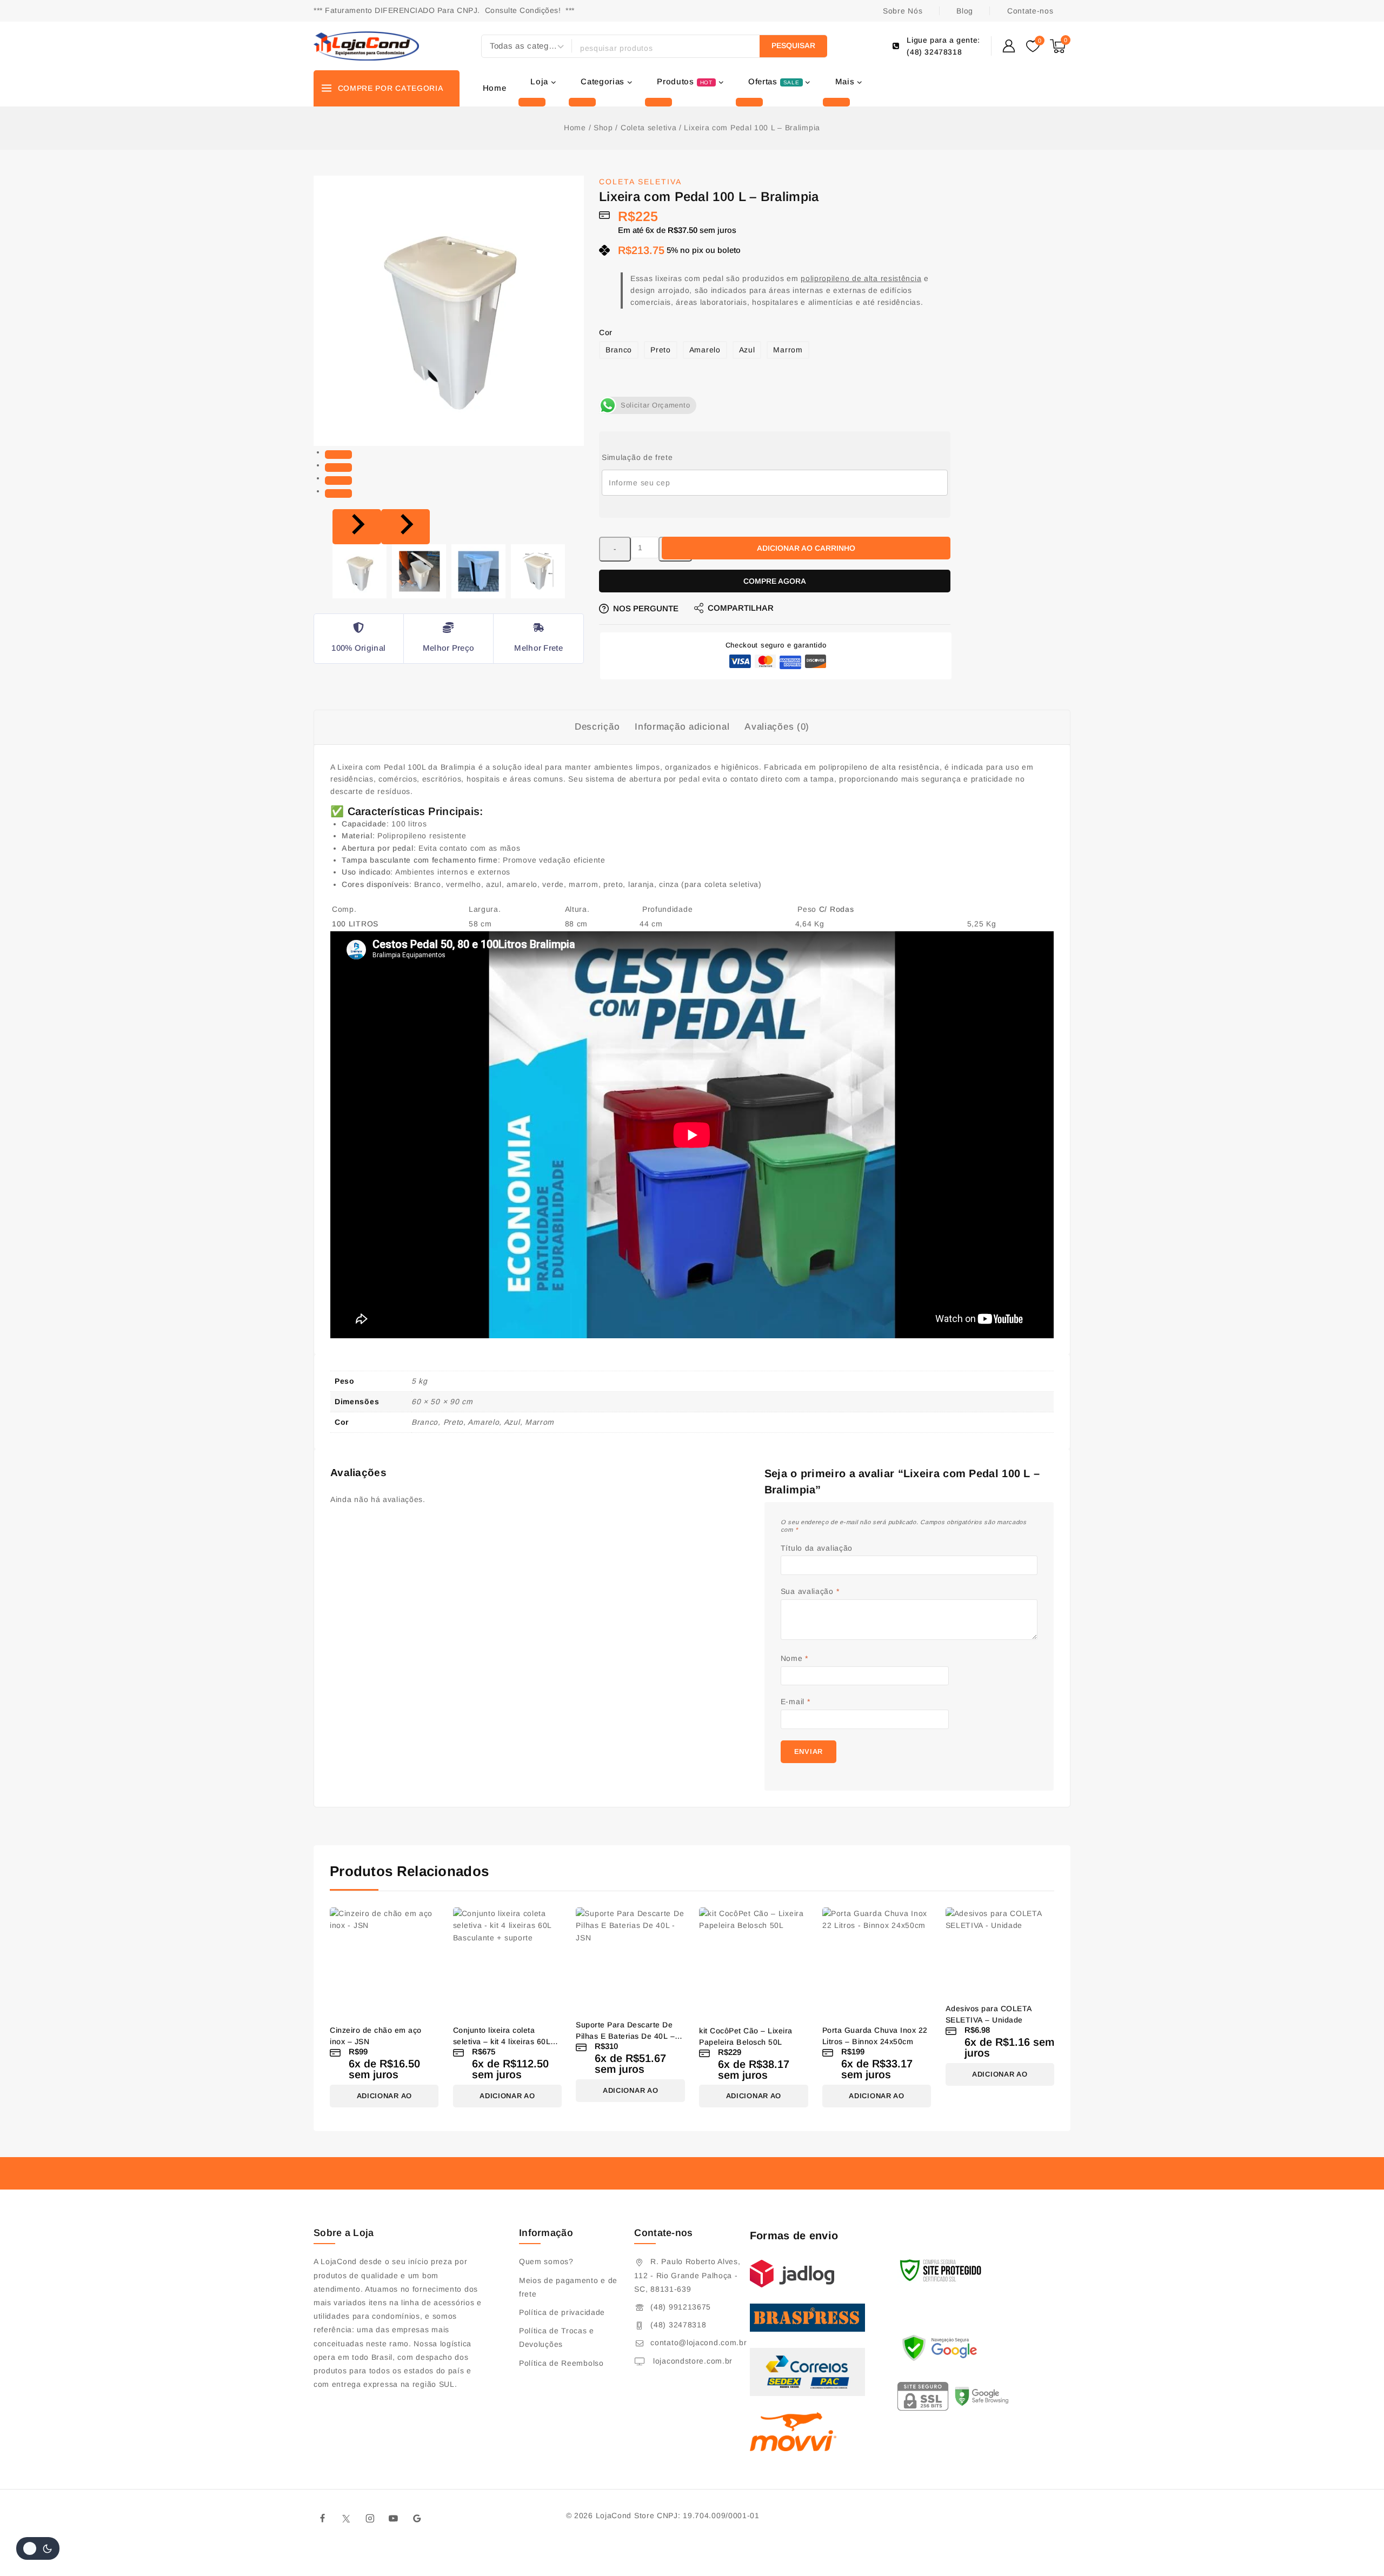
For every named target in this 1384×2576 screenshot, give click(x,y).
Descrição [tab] (597, 727)
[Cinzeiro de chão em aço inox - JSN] (384, 1962)
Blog (965, 11)
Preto (661, 350)
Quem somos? (546, 2261)
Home (495, 88)
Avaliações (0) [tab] (777, 727)
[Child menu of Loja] (532, 102)
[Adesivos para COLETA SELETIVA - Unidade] (1000, 1951)
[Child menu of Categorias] (582, 102)
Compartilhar (741, 608)
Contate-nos (1030, 11)
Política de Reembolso (561, 2363)
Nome (794, 1658)
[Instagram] (370, 2519)
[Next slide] (405, 527)
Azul (747, 350)
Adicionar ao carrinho (806, 548)
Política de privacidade (562, 2312)
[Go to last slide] (357, 527)
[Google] (417, 2519)
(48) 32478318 (678, 2325)
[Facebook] (323, 2519)
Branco (619, 350)
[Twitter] (347, 2519)
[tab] (338, 455)
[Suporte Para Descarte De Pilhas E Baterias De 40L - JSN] (630, 1959)
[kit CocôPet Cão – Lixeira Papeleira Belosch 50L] (753, 1962)
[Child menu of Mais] (836, 102)
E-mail (796, 1701)
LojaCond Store (625, 2515)
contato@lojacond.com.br (698, 2343)
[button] (360, 571)
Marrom (788, 350)
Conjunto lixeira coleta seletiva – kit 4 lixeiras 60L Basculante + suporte (502, 2041)
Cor (606, 332)
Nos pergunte (646, 608)
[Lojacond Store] (366, 46)
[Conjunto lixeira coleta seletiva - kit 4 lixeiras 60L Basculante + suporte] (507, 1962)
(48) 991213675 (681, 2307)
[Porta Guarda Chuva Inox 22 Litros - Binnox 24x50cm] (877, 1962)
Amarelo (705, 350)
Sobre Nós (903, 11)
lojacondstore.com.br (691, 2361)
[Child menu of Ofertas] (749, 102)
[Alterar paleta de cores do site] (38, 2548)
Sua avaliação (810, 1591)
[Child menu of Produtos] (658, 102)
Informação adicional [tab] (682, 727)
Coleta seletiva (640, 182)
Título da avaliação (817, 1548)
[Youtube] (394, 2519)
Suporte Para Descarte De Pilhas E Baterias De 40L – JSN (625, 2036)
